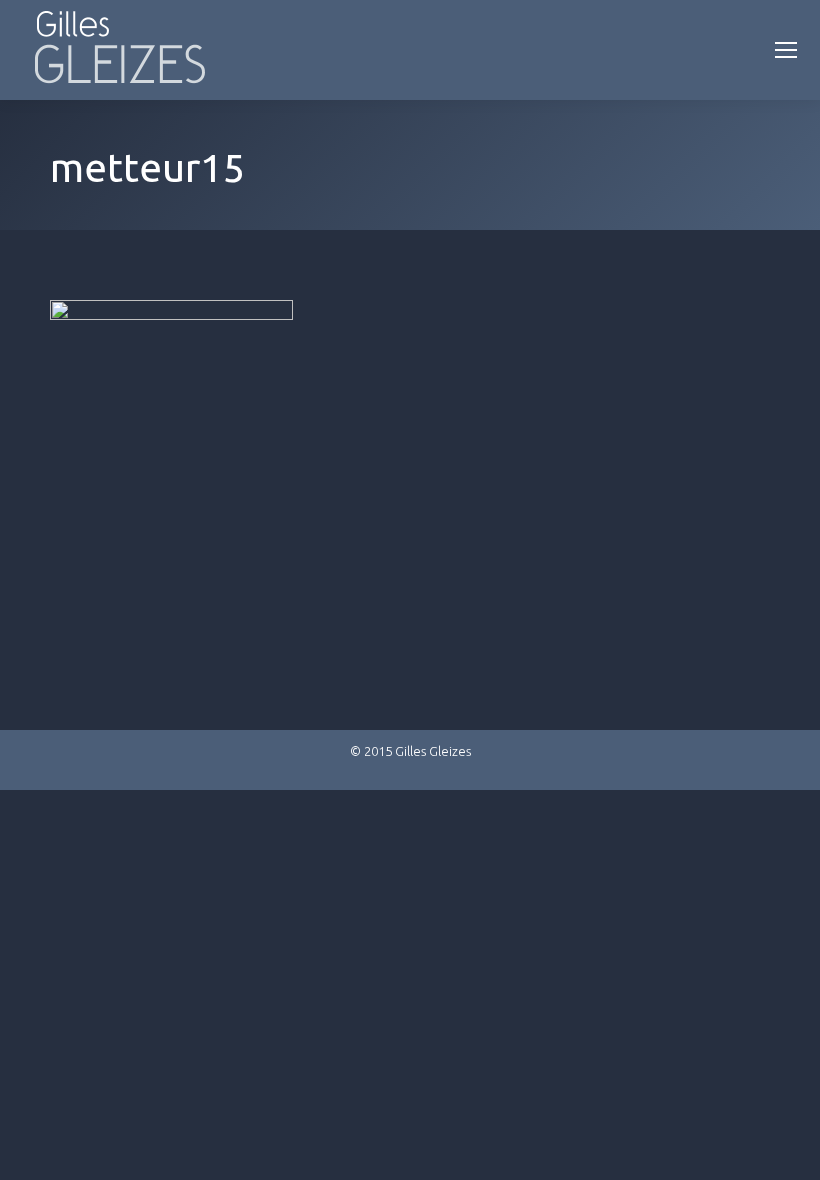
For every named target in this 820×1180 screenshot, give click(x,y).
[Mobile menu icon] (786, 50)
